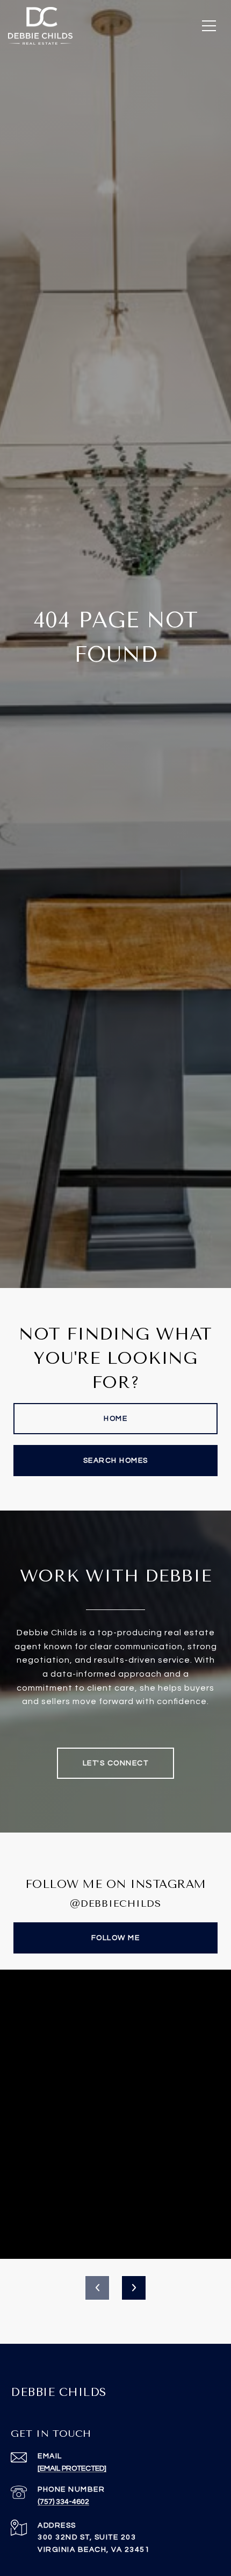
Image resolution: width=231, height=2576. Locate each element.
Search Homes (116, 1461)
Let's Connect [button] (116, 1763)
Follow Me (116, 1938)
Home (115, 1419)
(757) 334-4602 (63, 2502)
